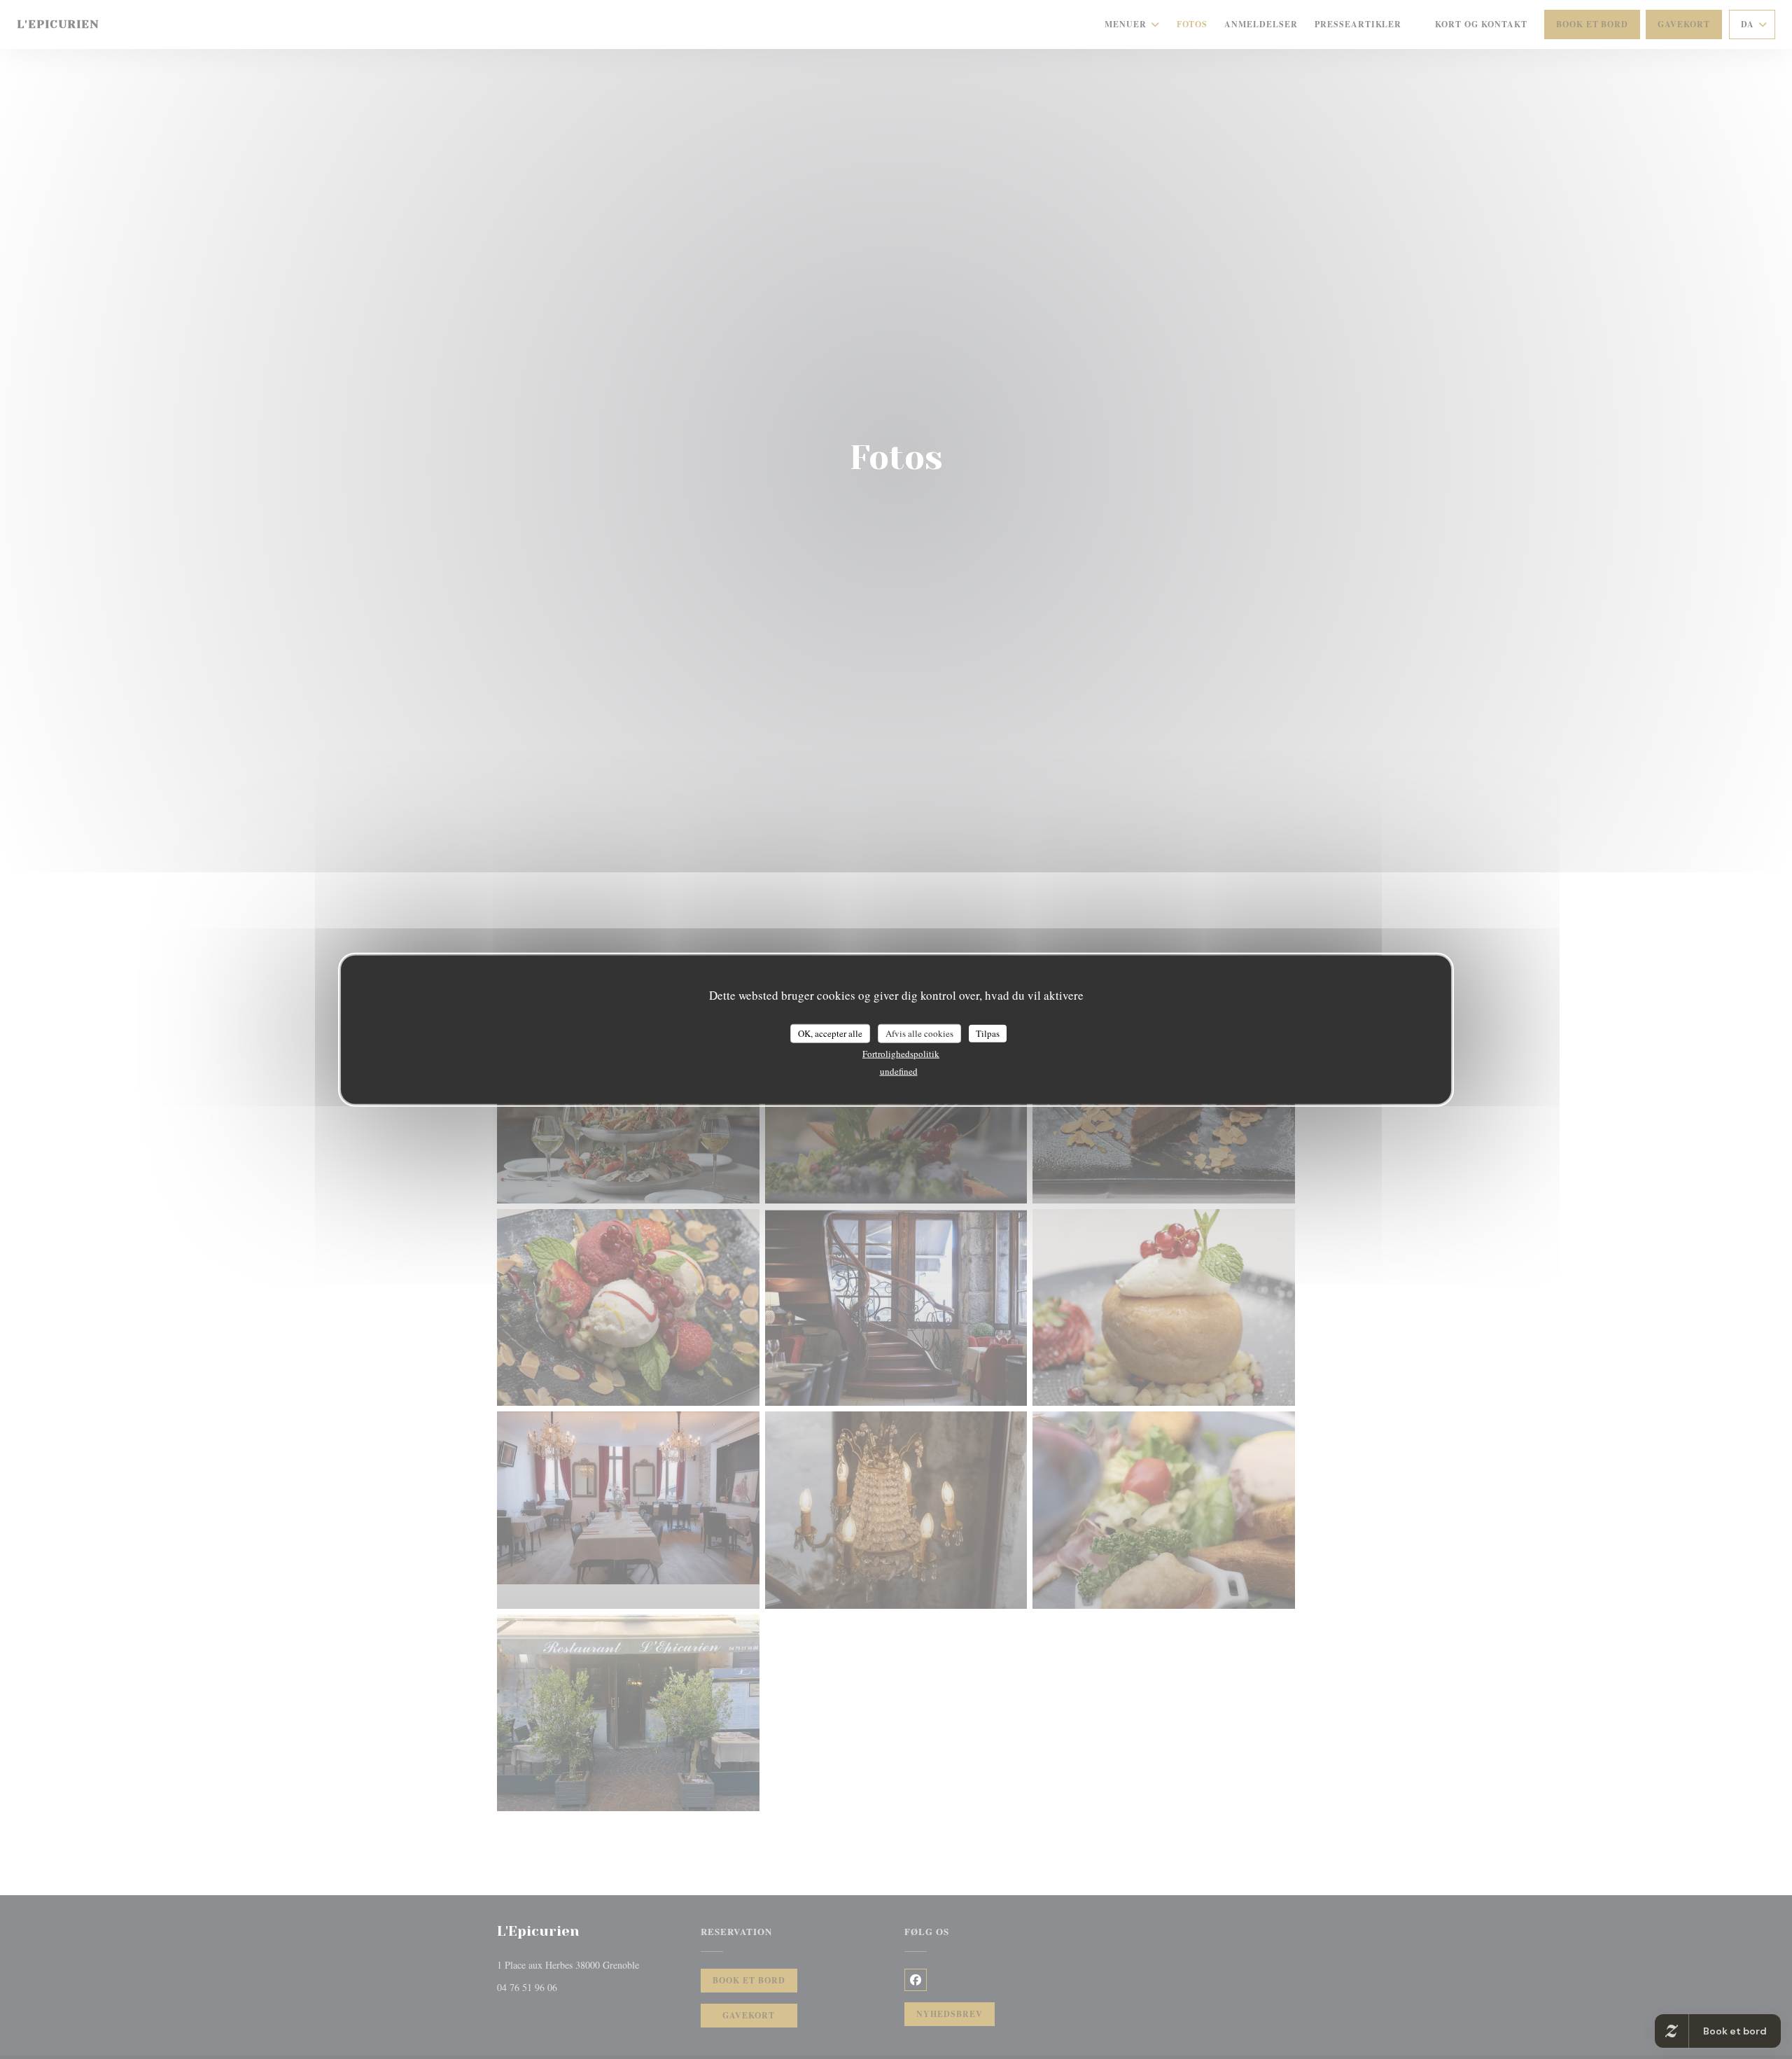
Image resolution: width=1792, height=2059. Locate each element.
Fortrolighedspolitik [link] (901, 1054)
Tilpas (988, 1033)
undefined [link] (899, 1071)
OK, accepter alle (830, 1033)
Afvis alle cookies (919, 1033)
